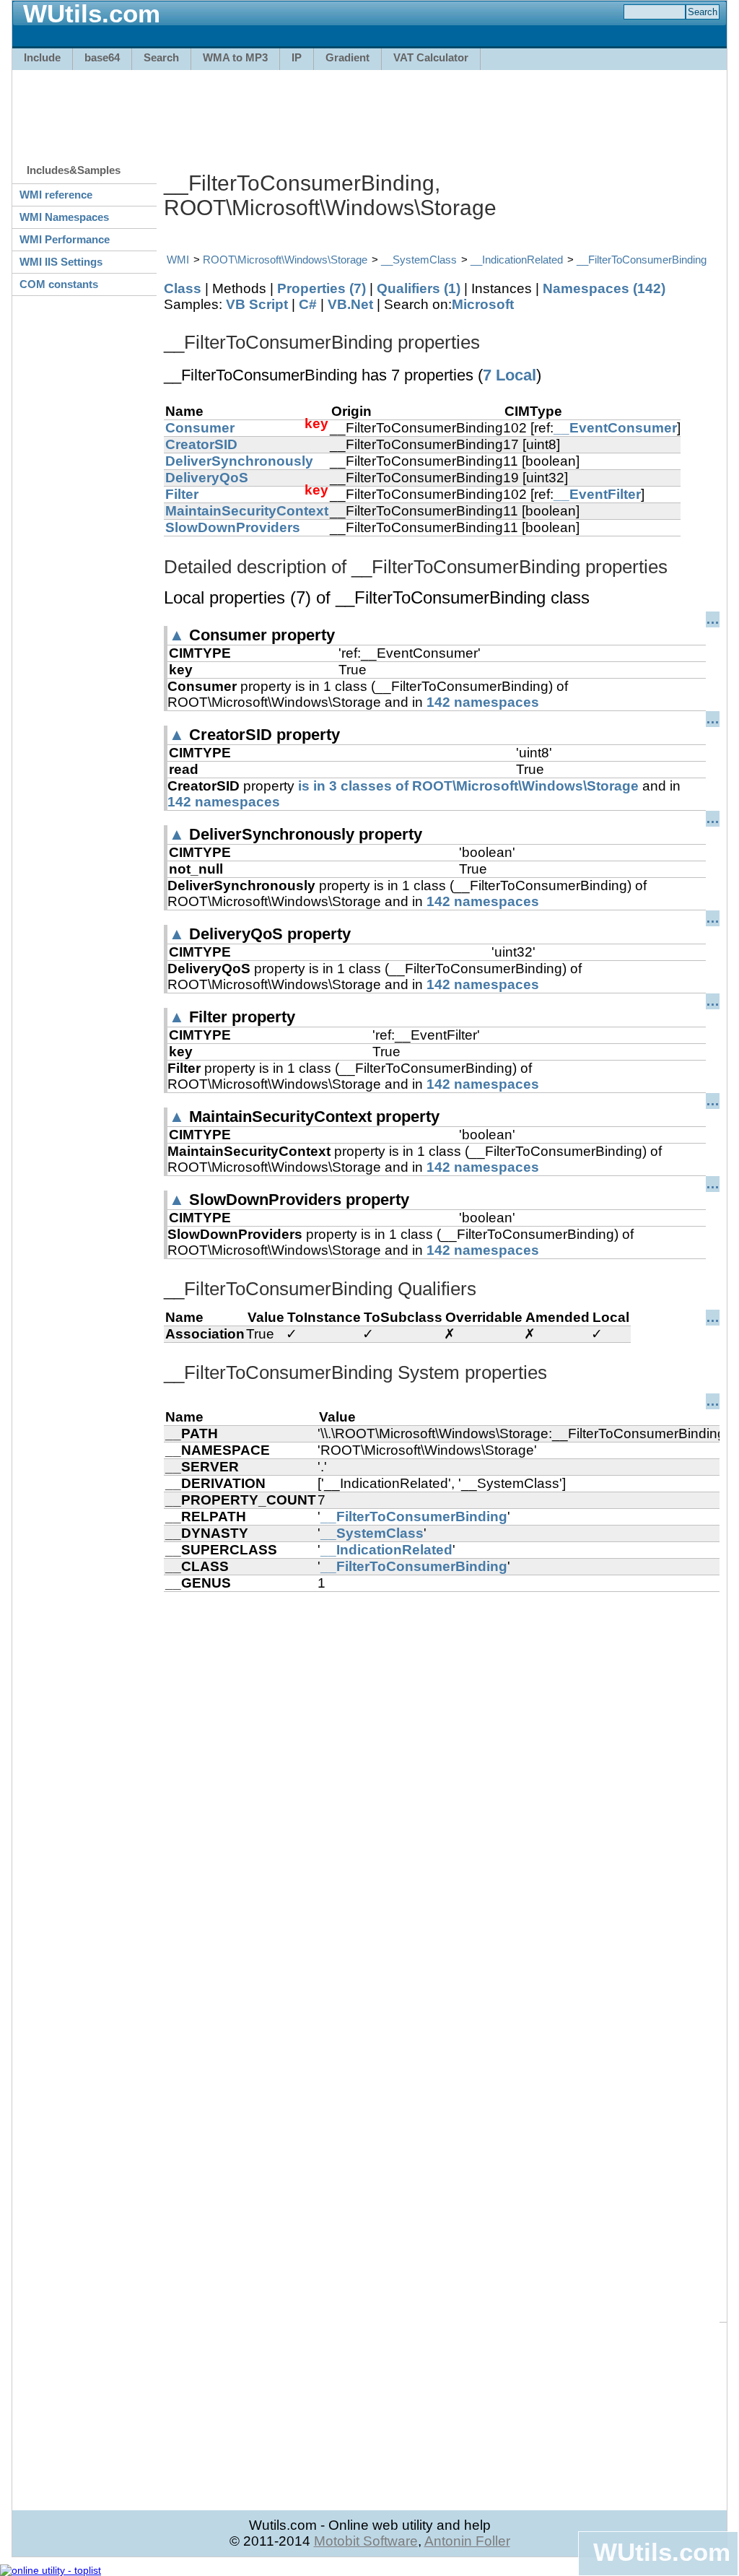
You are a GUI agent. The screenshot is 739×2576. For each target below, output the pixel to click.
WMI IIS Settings (61, 262)
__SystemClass (419, 260)
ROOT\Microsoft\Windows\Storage (285, 260)
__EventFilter (597, 494)
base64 (102, 57)
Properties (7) (322, 288)
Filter (182, 494)
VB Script (257, 304)
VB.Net (350, 304)
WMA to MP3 (235, 57)
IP (297, 57)
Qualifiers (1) (419, 288)
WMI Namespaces (64, 217)
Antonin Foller (467, 2541)
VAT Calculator (431, 57)
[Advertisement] (369, 110)
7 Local (510, 375)
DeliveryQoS (207, 478)
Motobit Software (366, 2541)
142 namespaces (483, 702)
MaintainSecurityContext (247, 511)
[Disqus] (442, 1772)
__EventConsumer (615, 428)
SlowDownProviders (233, 527)
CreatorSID (201, 444)
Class (183, 288)
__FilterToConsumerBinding (642, 260)
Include (42, 57)
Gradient (347, 57)
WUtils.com (662, 2552)
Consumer (200, 428)
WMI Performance (65, 239)
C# (308, 304)
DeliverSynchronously (239, 461)
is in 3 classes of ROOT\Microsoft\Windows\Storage (468, 786)
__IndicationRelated (517, 260)
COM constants (59, 284)
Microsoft (483, 304)
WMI (178, 260)
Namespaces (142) (604, 288)
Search (161, 57)
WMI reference (56, 195)
